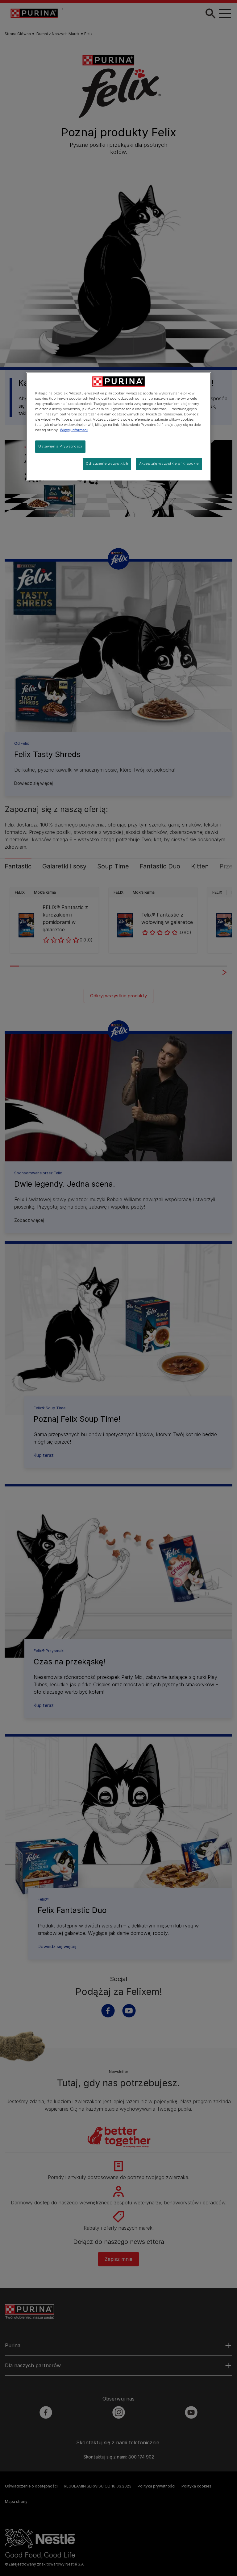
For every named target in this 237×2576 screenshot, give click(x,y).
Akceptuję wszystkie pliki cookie (169, 464)
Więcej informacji (74, 430)
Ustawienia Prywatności (60, 447)
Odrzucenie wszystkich (107, 464)
